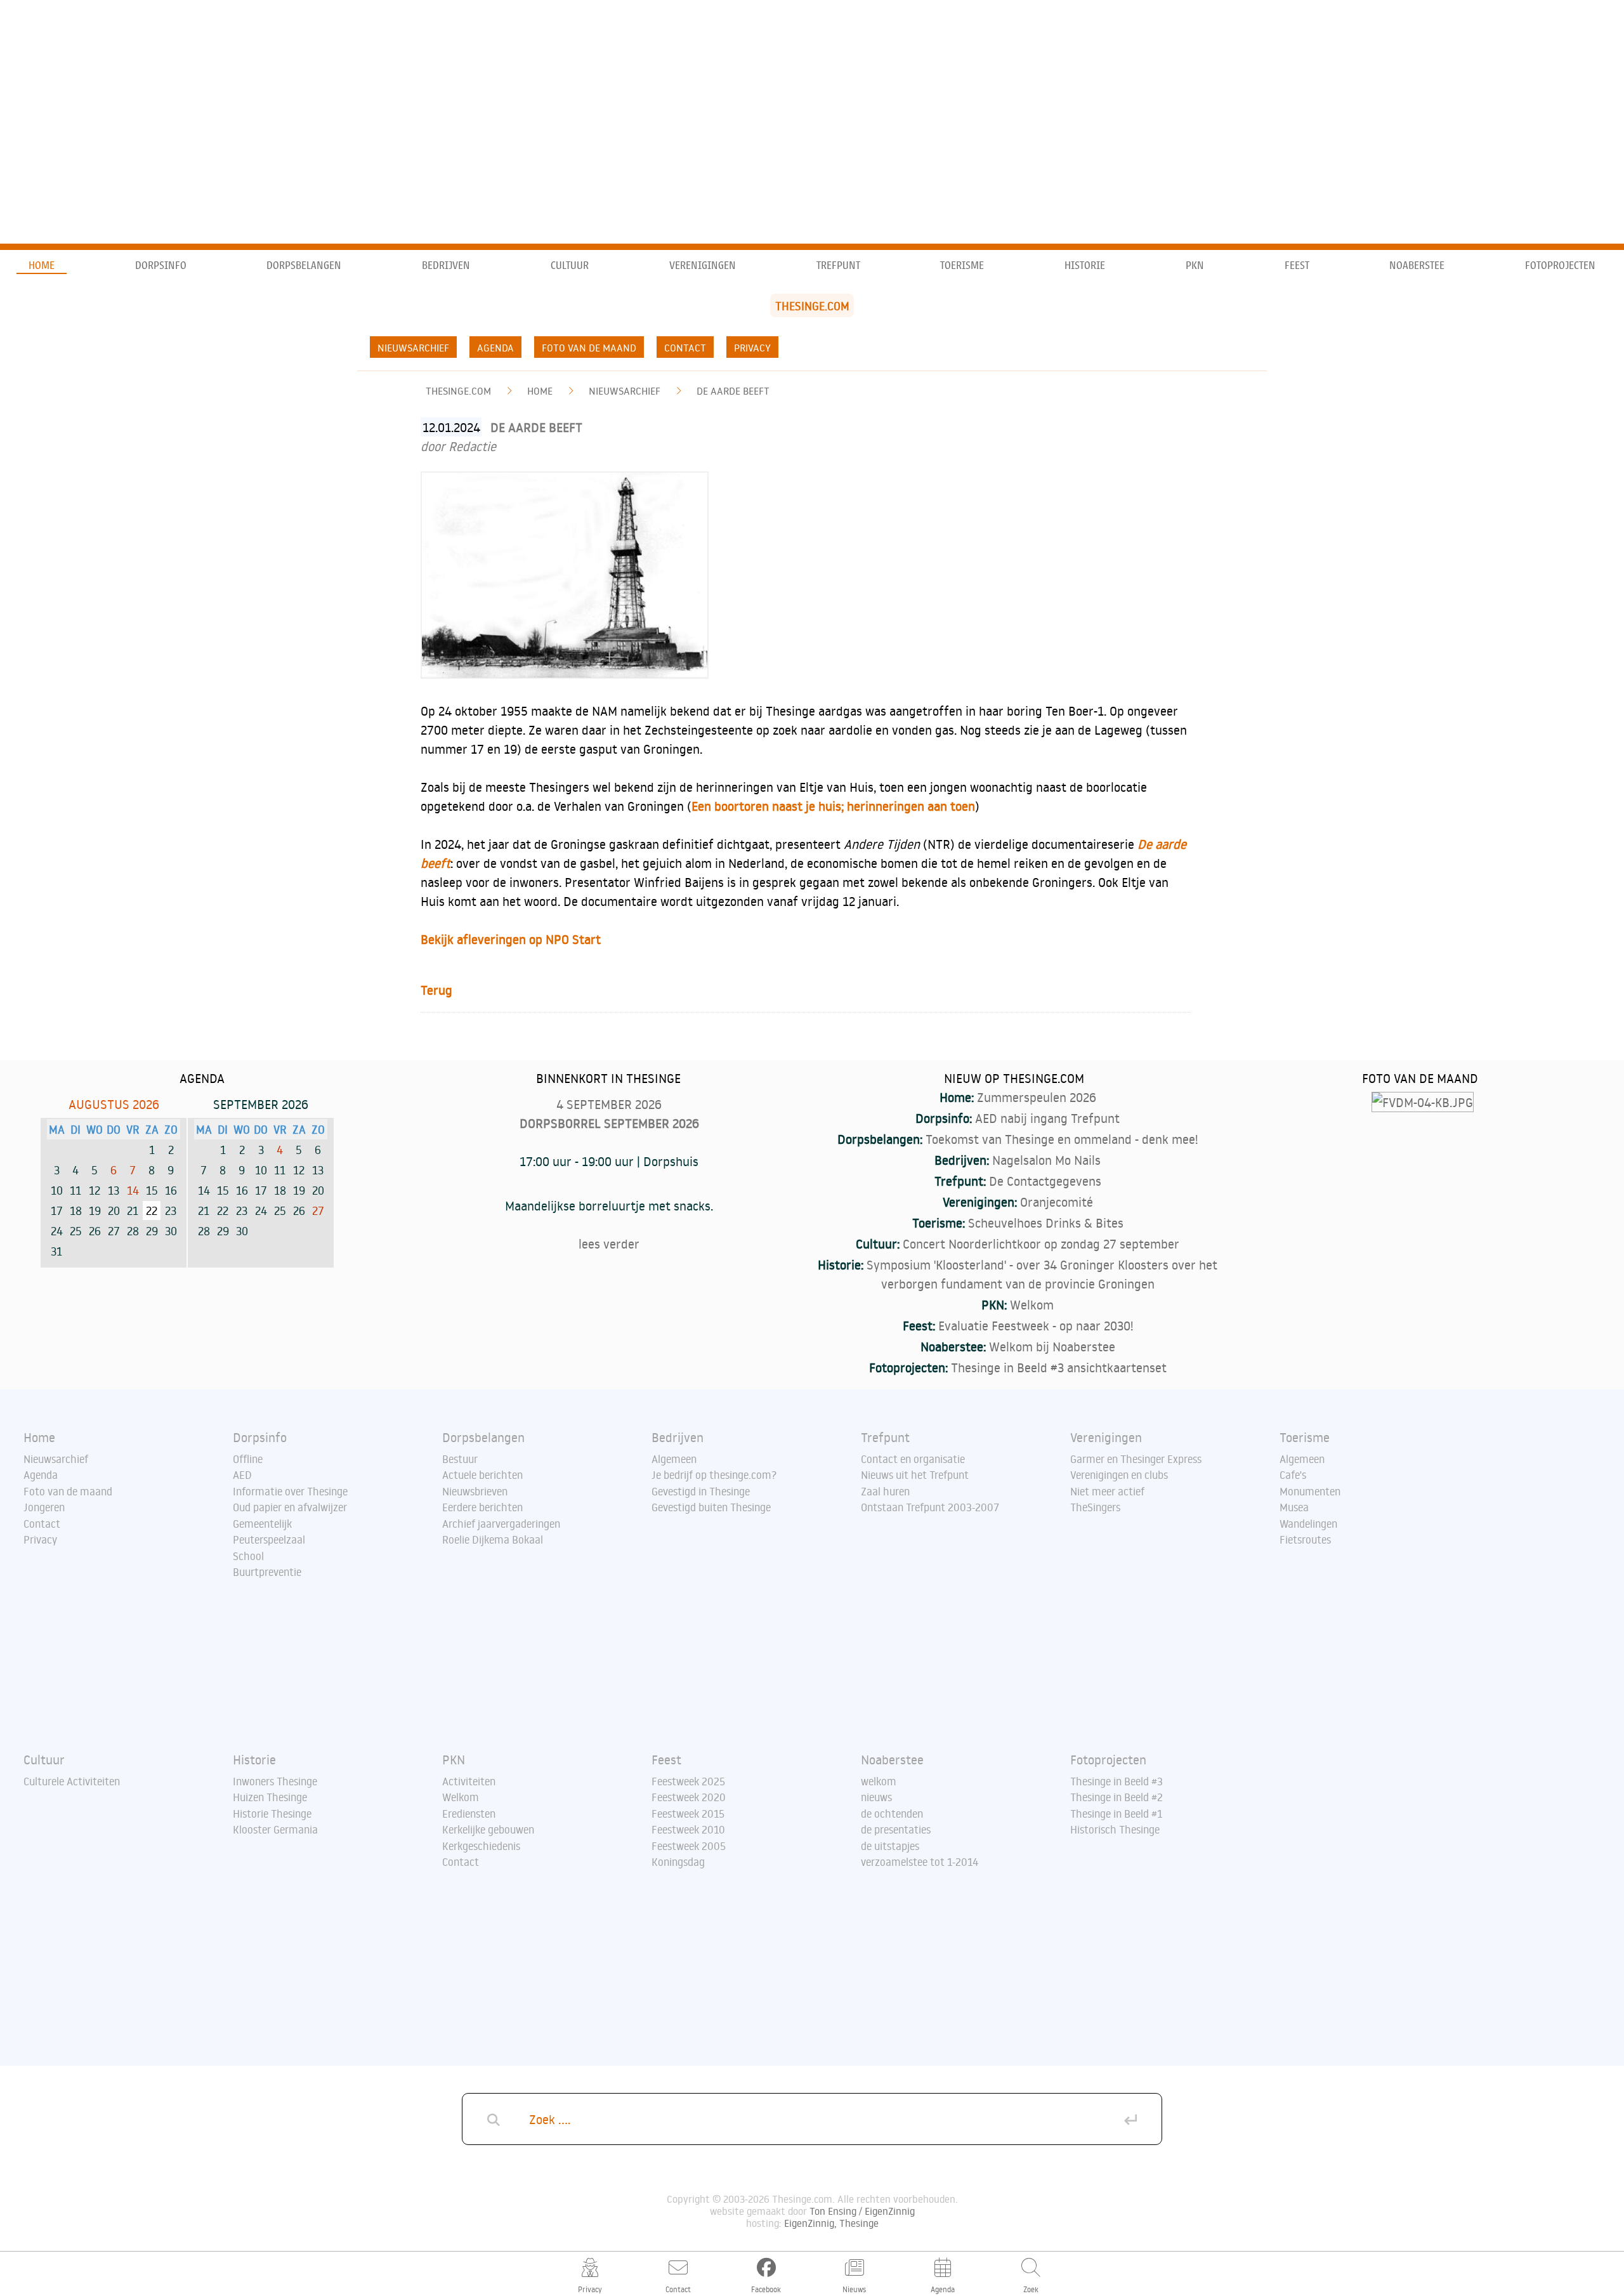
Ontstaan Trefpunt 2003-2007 (930, 1507)
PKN (1195, 266)
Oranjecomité (1057, 1202)
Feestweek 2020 (689, 1797)
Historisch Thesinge (1115, 1830)
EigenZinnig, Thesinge (831, 2223)
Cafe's (1293, 1475)
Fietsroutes (1305, 1540)
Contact (685, 348)
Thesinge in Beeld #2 (1116, 1797)
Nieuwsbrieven (475, 1492)
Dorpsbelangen (304, 266)
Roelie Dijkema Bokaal (493, 1540)
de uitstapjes (890, 1846)
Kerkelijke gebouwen (488, 1830)
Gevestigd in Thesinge (701, 1492)
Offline (248, 1459)
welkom (879, 1781)
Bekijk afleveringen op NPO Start (511, 939)
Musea (1294, 1507)
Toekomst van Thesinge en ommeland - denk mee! (1062, 1139)
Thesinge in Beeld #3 (1116, 1781)
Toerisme (962, 266)
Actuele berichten (482, 1475)
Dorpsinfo (161, 266)
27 (318, 1210)
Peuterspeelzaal (269, 1540)
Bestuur (460, 1459)
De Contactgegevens (1045, 1181)
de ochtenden (892, 1814)
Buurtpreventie (267, 1572)
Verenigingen (703, 266)
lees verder (609, 1243)
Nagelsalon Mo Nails (1046, 1160)
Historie (1085, 266)
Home (42, 266)
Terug (436, 990)
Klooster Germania (275, 1830)
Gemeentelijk (262, 1524)
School (248, 1556)
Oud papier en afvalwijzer (290, 1507)
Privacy (752, 348)
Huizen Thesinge (270, 1797)
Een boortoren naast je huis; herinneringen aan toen (833, 806)
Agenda (495, 348)
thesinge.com (458, 391)
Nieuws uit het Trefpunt (915, 1475)
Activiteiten (469, 1781)
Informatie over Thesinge (290, 1492)
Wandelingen (1308, 1524)
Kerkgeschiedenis (481, 1846)
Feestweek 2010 (688, 1830)
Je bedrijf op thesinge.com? (714, 1475)
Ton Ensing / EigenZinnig (862, 2211)
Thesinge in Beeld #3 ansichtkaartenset (1059, 1367)
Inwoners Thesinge (275, 1781)
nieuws (876, 1797)
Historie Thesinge (272, 1814)
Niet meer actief (1107, 1492)
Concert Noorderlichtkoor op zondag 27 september (1041, 1243)
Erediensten (469, 1814)
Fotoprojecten (1560, 266)
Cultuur (570, 266)
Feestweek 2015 (688, 1814)
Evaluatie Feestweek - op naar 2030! (1036, 1325)
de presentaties (896, 1830)
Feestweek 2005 (689, 1846)
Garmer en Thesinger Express (1136, 1459)
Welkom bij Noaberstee (1052, 1346)
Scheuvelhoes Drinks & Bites (1046, 1223)
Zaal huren (885, 1492)
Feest (1297, 266)
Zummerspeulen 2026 (1037, 1097)
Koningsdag (678, 1862)
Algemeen (674, 1459)
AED (242, 1475)
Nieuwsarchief (413, 348)
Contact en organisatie (913, 1459)
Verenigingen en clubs (1119, 1475)
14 (133, 1190)
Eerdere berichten (482, 1507)
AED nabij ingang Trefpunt (1047, 1118)
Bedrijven (446, 266)
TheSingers (1095, 1507)
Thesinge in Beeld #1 (1116, 1814)
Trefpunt (838, 266)
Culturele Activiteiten (72, 1781)
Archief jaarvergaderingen (501, 1524)
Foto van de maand (589, 348)
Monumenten (1310, 1492)
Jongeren (44, 1507)
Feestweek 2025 (688, 1781)
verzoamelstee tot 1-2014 (920, 1862)
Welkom (1032, 1304)
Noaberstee (1417, 266)
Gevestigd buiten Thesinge (711, 1507)
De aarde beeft (733, 391)
